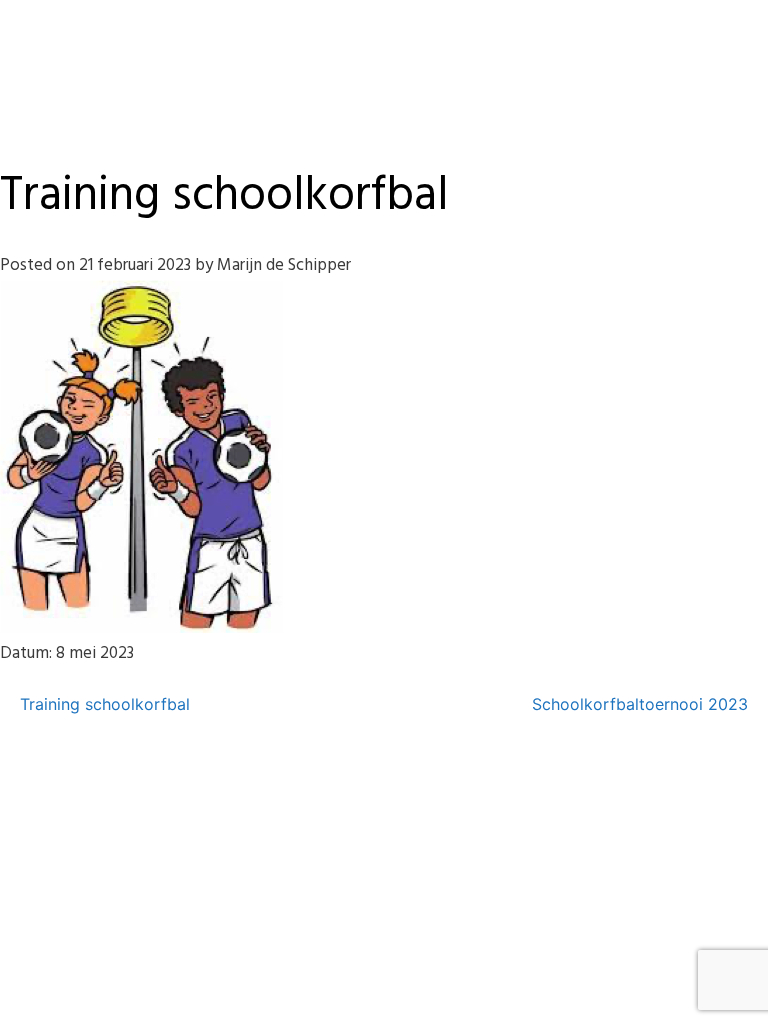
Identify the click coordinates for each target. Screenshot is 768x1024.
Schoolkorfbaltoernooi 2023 (640, 704)
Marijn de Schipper (284, 265)
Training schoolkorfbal (105, 704)
